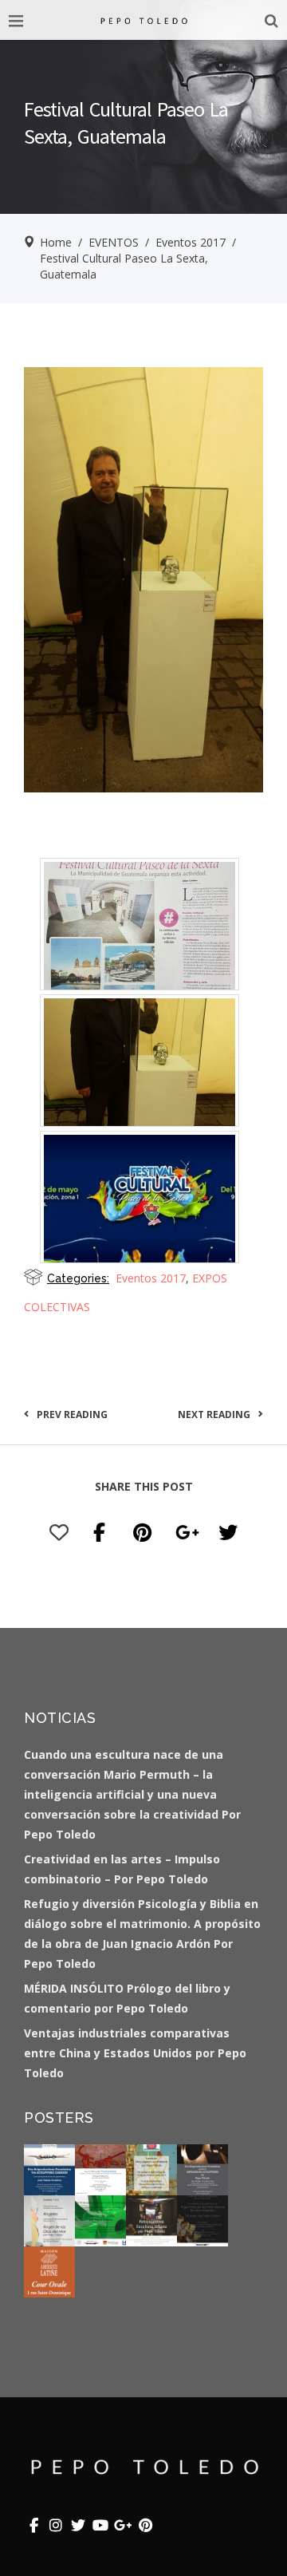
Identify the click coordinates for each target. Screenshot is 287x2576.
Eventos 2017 (191, 242)
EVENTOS (114, 242)
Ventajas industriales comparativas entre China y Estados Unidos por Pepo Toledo (135, 2053)
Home (56, 242)
